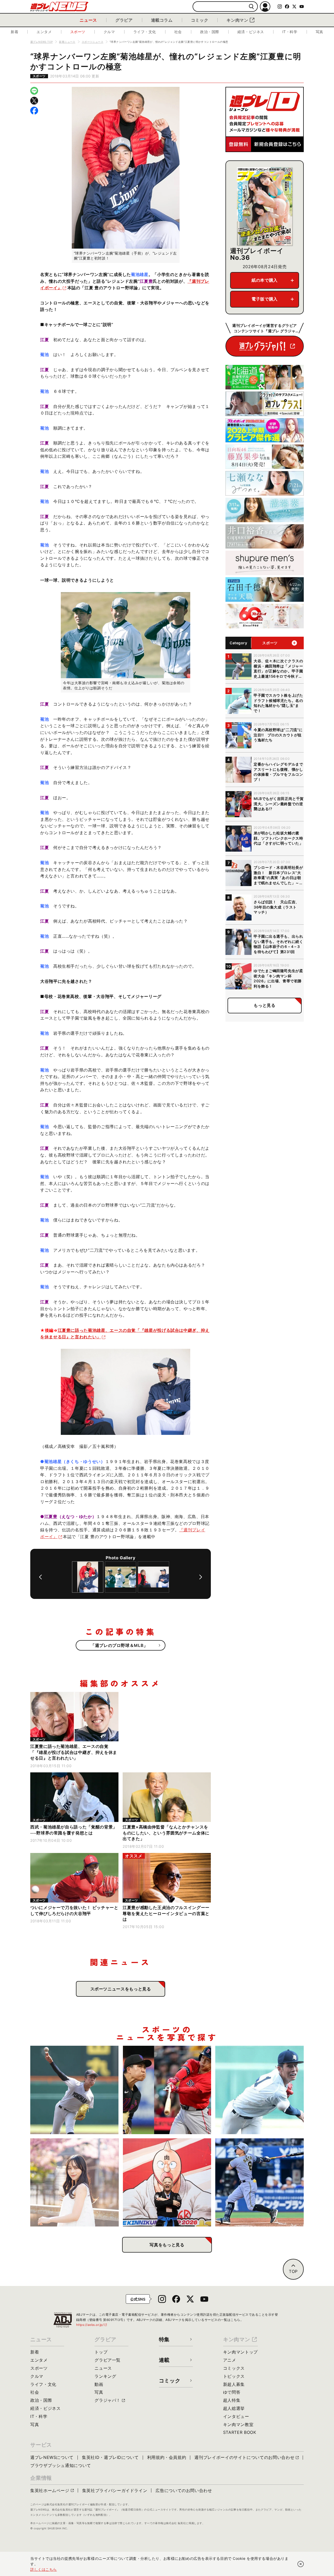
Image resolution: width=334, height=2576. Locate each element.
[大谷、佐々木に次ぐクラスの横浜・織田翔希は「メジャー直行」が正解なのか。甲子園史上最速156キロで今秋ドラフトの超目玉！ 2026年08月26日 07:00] (74, 2090)
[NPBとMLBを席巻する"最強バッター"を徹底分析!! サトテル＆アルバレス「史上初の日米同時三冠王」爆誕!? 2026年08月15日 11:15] (260, 2183)
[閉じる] (301, 2564)
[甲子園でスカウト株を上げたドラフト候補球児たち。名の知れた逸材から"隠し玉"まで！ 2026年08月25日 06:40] (260, 2090)
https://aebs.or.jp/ (92, 2325)
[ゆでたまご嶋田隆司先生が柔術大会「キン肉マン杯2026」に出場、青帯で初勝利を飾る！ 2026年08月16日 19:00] (167, 2183)
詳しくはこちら (44, 2569)
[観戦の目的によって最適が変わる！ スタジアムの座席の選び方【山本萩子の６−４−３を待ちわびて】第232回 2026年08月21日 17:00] (74, 2183)
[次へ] (201, 1577)
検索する (251, 7)
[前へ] (40, 1577)
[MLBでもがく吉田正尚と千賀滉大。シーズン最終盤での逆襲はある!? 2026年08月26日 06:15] (167, 2090)
